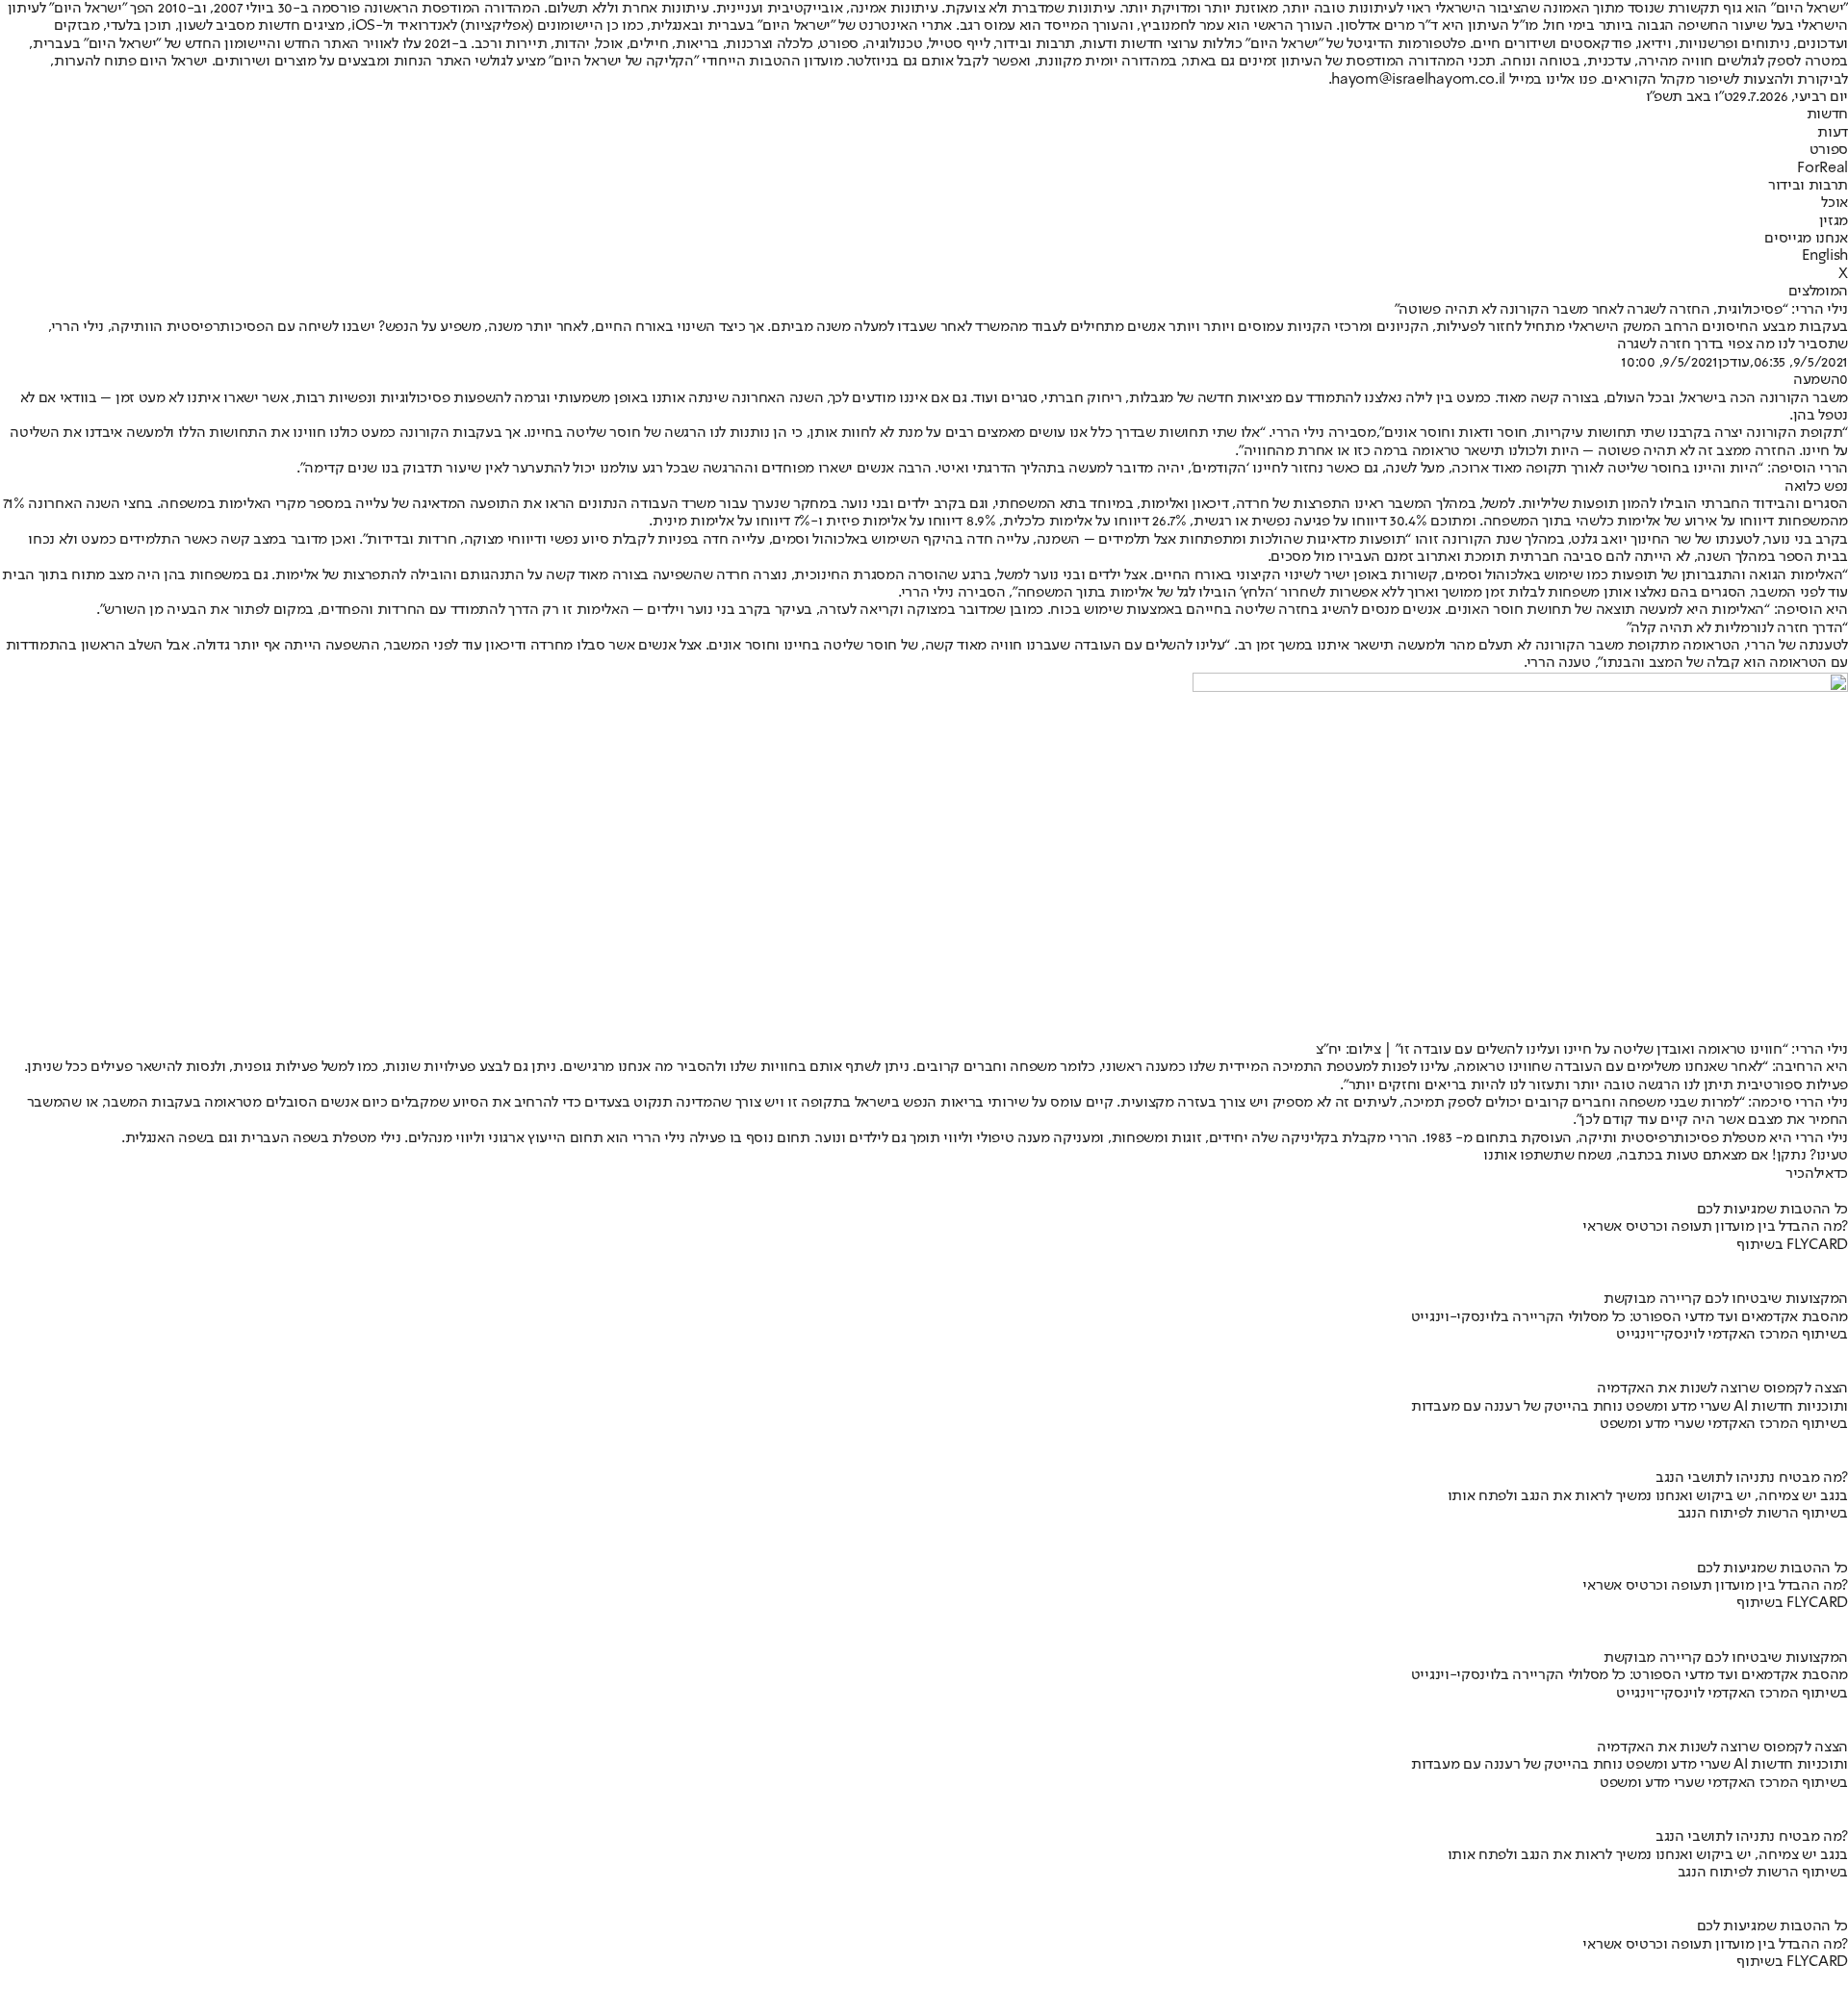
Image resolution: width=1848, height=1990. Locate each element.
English (1825, 256)
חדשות (1827, 115)
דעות (1833, 133)
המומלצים (1818, 292)
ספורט (1829, 150)
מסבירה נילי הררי (1324, 433)
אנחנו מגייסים (1806, 239)
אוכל (1835, 203)
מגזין (1834, 221)
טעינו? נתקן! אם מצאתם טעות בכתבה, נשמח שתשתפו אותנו (1666, 1156)
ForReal (1822, 168)
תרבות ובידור (1808, 186)
